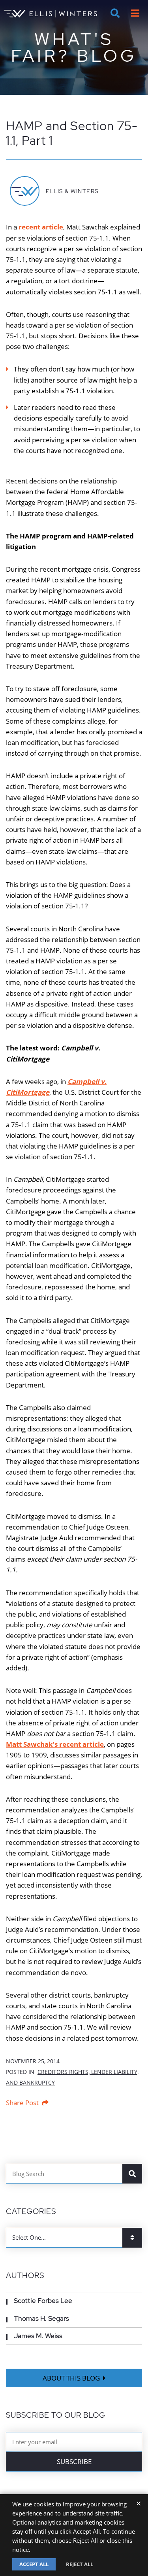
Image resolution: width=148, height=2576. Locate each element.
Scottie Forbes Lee (43, 2301)
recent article (41, 227)
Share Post (22, 2103)
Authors (25, 2276)
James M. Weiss (38, 2336)
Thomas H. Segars (41, 2318)
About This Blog (71, 2378)
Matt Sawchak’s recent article (55, 1744)
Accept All (34, 2564)
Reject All (80, 2564)
